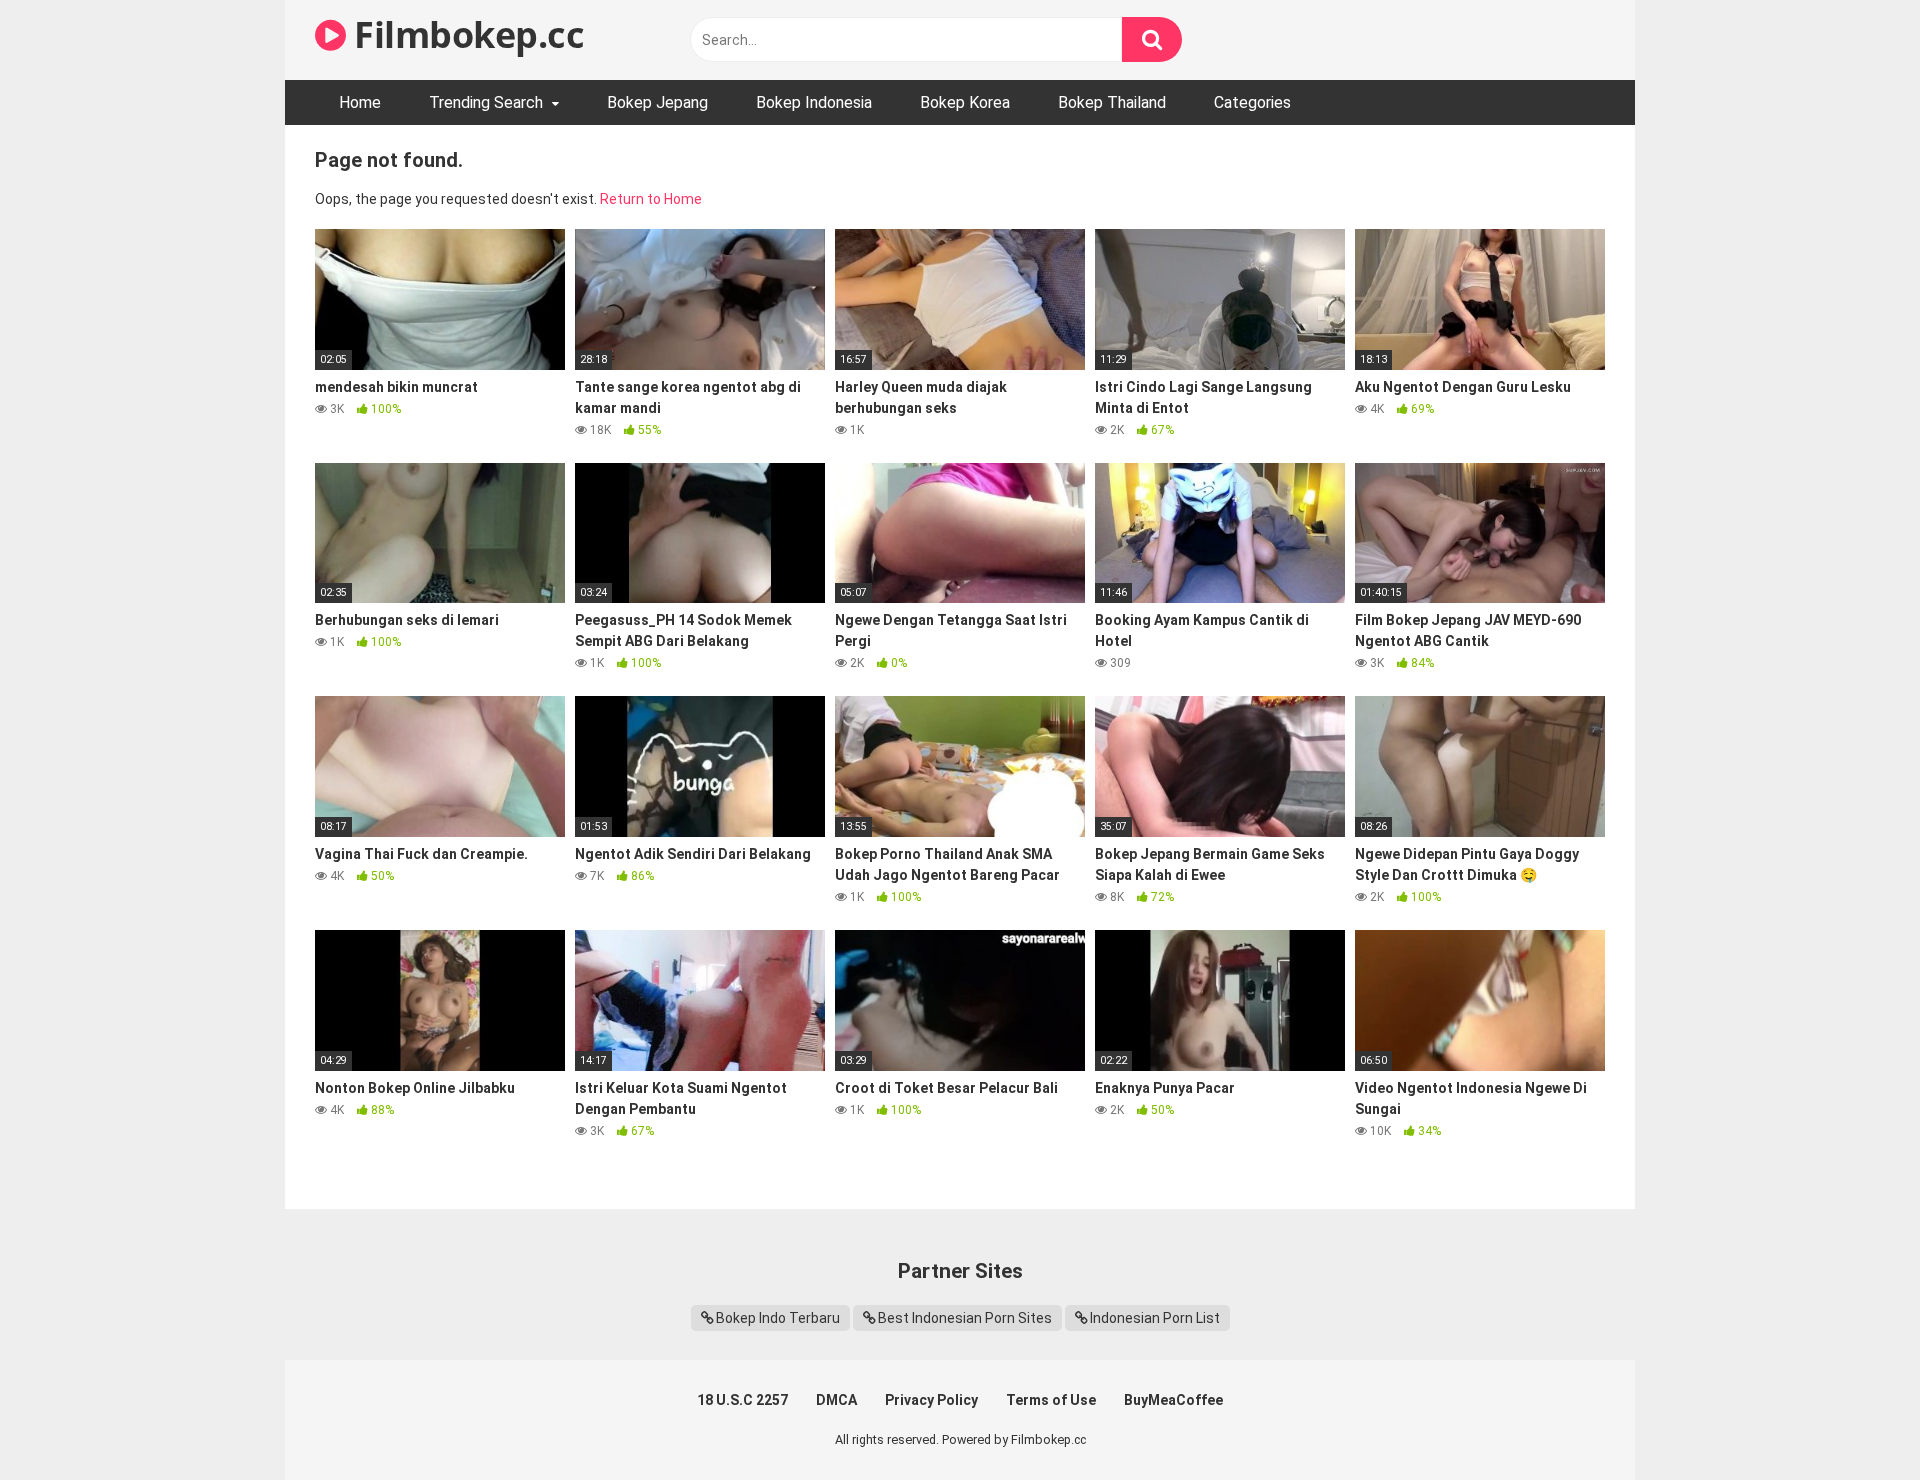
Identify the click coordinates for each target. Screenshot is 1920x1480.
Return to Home (651, 199)
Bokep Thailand (1112, 102)
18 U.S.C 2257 (742, 1400)
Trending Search (486, 102)
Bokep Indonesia (814, 102)
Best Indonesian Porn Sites (965, 1318)
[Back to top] (1853, 1419)
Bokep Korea (965, 102)
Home (360, 102)
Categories (1252, 102)
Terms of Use (1051, 1400)
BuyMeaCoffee (1173, 1400)
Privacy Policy (931, 1400)
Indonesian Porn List (1155, 1318)
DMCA (836, 1400)
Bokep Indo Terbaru (778, 1318)
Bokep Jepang (657, 102)
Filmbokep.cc (465, 34)
